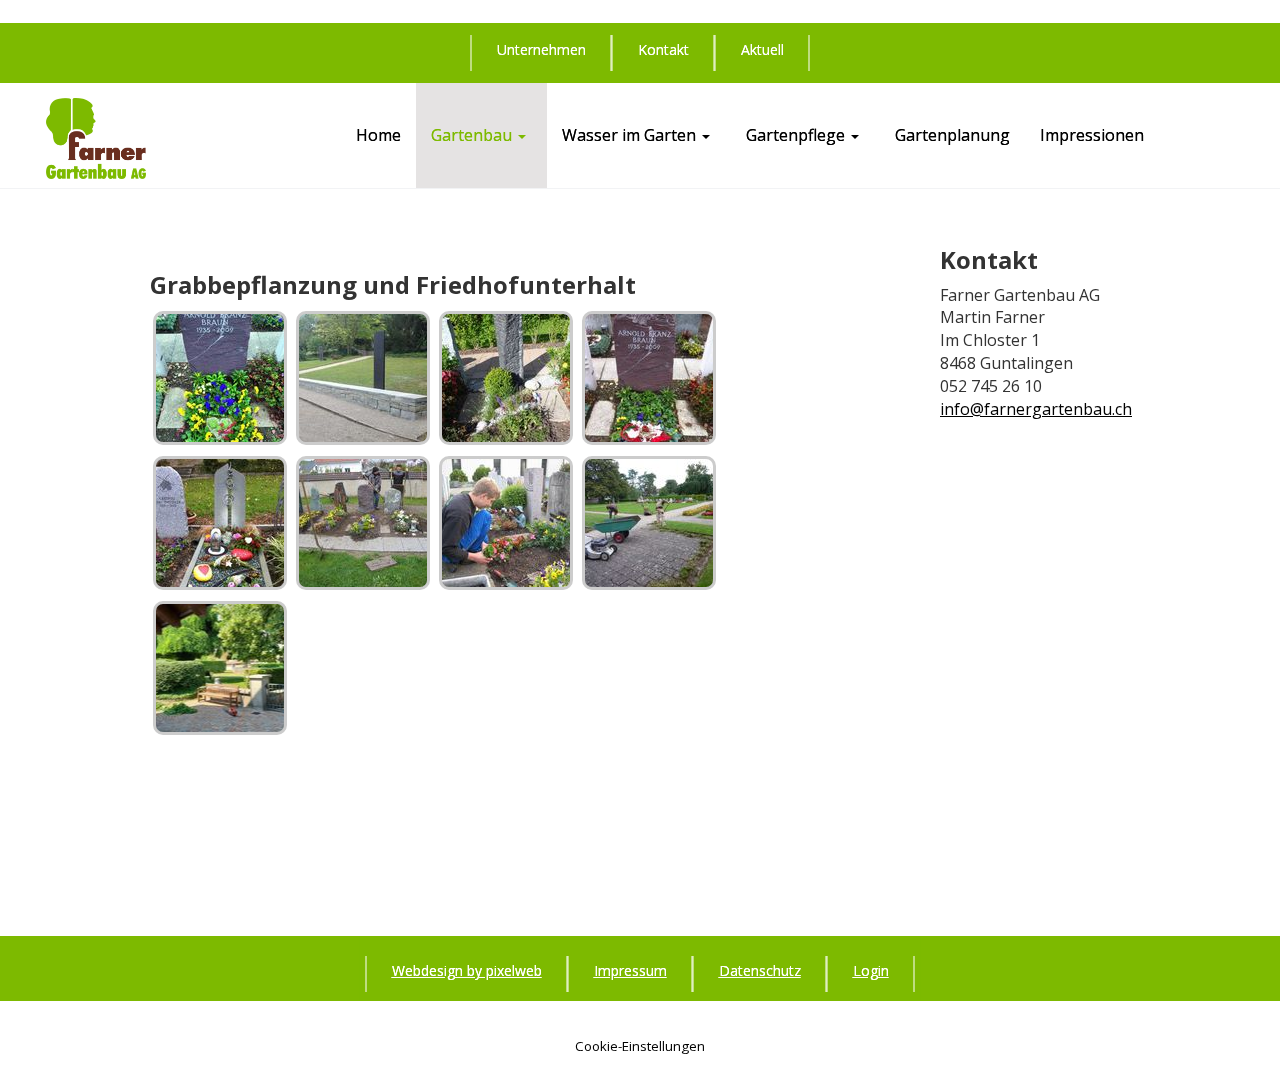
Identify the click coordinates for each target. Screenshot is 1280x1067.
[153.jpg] (220, 668)
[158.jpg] (649, 378)
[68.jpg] (506, 378)
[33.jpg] (220, 378)
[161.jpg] (506, 523)
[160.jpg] (363, 523)
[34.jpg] (363, 378)
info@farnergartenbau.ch (1036, 409)
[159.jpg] (220, 523)
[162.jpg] (649, 523)
